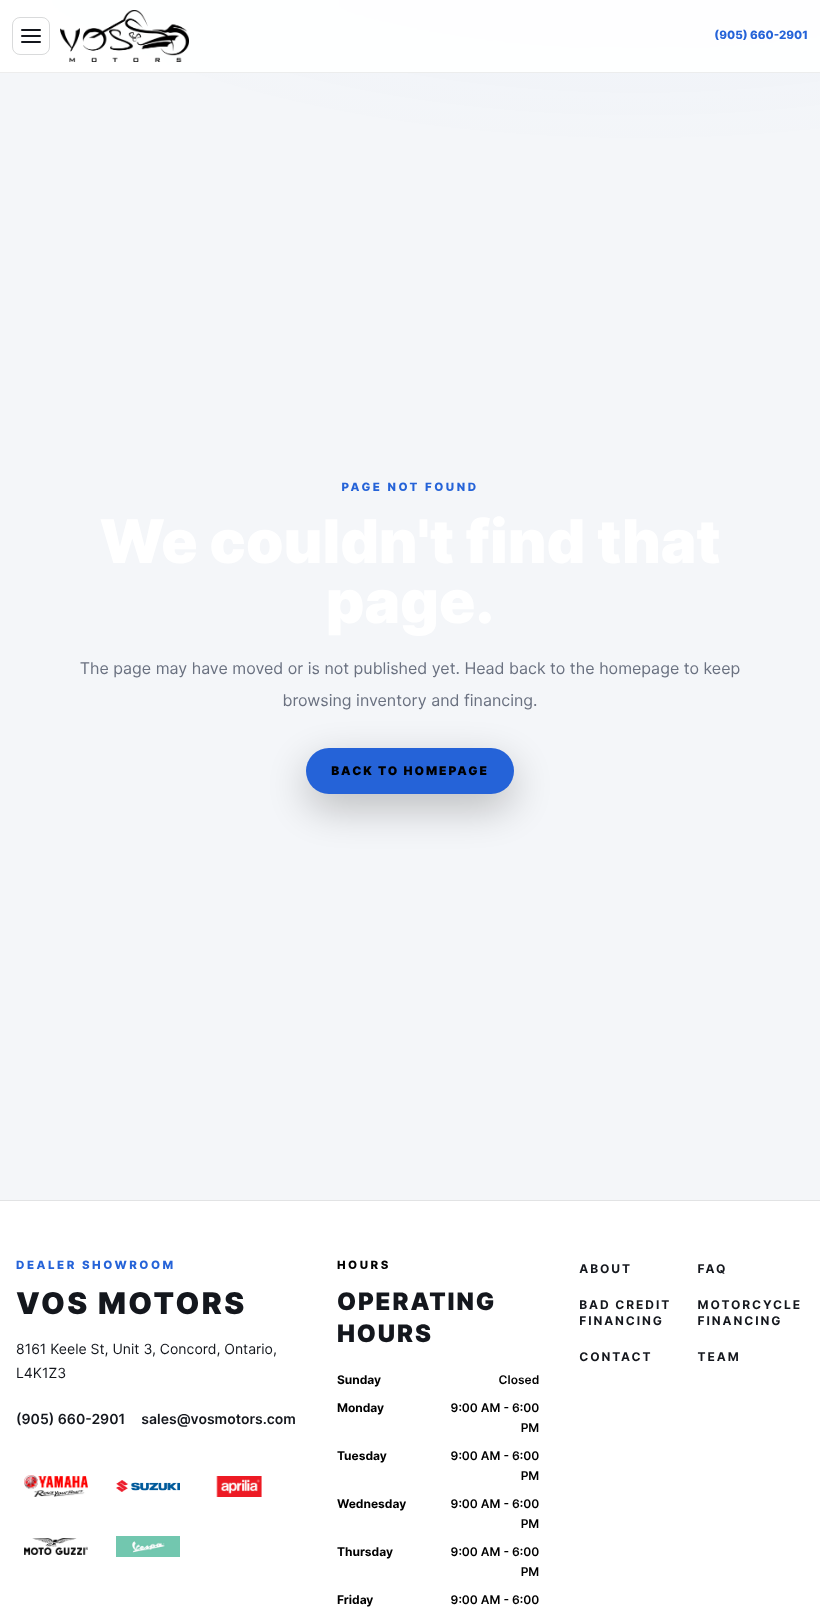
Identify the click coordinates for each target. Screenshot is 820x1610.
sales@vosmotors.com (218, 1419)
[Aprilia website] (240, 1486)
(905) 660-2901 (761, 35)
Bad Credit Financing (625, 1312)
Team (719, 1356)
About (605, 1268)
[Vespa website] (148, 1546)
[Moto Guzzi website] (56, 1546)
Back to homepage (410, 770)
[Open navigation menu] (31, 36)
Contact (615, 1356)
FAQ (713, 1268)
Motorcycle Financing (750, 1312)
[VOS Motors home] (124, 36)
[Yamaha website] (56, 1486)
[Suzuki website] (148, 1486)
